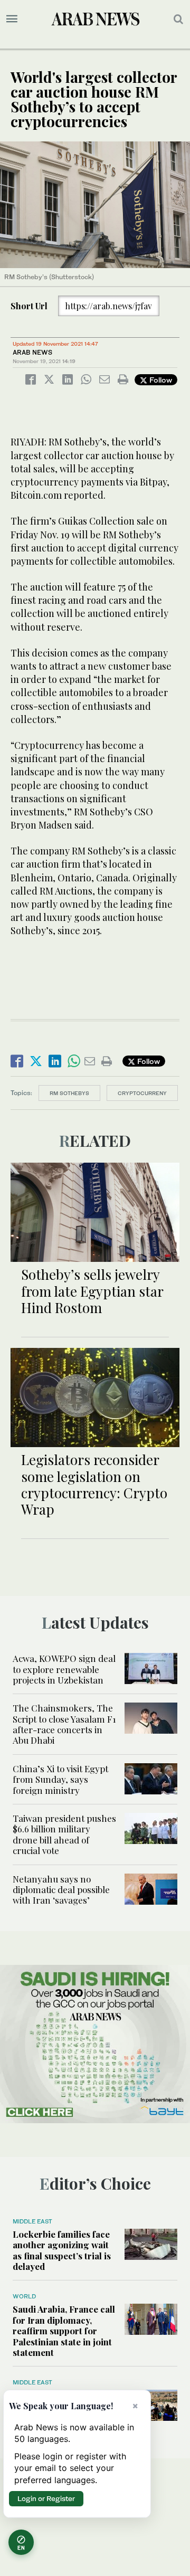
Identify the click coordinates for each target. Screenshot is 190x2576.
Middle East (32, 2221)
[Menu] (12, 19)
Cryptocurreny (142, 1093)
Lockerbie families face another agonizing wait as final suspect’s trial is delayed (62, 2250)
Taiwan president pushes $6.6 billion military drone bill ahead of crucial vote (64, 1834)
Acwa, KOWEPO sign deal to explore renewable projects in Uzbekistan (64, 1669)
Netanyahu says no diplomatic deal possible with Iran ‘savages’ (61, 1890)
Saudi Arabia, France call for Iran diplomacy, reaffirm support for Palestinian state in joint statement (64, 2331)
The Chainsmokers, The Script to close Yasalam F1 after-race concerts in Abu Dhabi (64, 1724)
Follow (160, 380)
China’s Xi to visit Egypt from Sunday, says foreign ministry (60, 1779)
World (24, 2296)
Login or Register (46, 2498)
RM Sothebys (69, 1093)
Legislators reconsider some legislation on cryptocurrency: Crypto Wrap (94, 1484)
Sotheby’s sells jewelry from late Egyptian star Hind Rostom (92, 1291)
